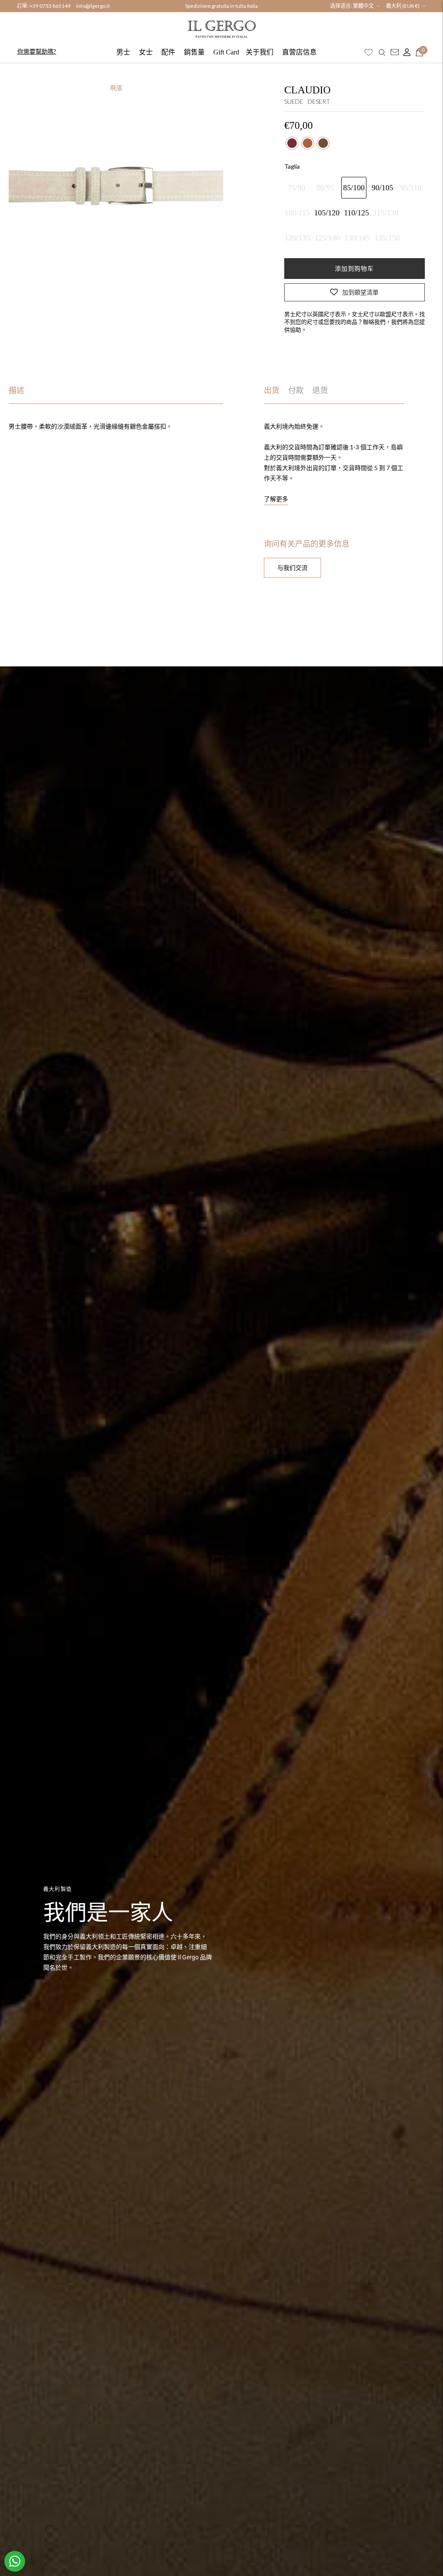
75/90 (297, 188)
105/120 (327, 213)
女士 (146, 52)
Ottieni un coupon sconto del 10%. (221, 6)
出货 (272, 390)
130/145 (357, 238)
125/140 (327, 238)
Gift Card (226, 52)
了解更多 (276, 499)
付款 (296, 390)
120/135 (297, 238)
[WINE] (292, 143)
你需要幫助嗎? (37, 51)
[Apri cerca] (382, 52)
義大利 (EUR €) (403, 6)
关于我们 (260, 52)
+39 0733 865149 (50, 6)
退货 (320, 390)
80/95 (325, 188)
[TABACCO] (308, 143)
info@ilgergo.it (93, 6)
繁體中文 (363, 6)
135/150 (387, 238)
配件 (168, 52)
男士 (123, 52)
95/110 (411, 188)
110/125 (356, 213)
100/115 (297, 213)
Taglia (292, 166)
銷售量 (194, 52)
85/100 (354, 188)
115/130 (386, 213)
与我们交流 (292, 568)
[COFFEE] (323, 143)
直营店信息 (299, 52)
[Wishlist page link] (369, 52)
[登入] (405, 52)
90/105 (382, 188)
